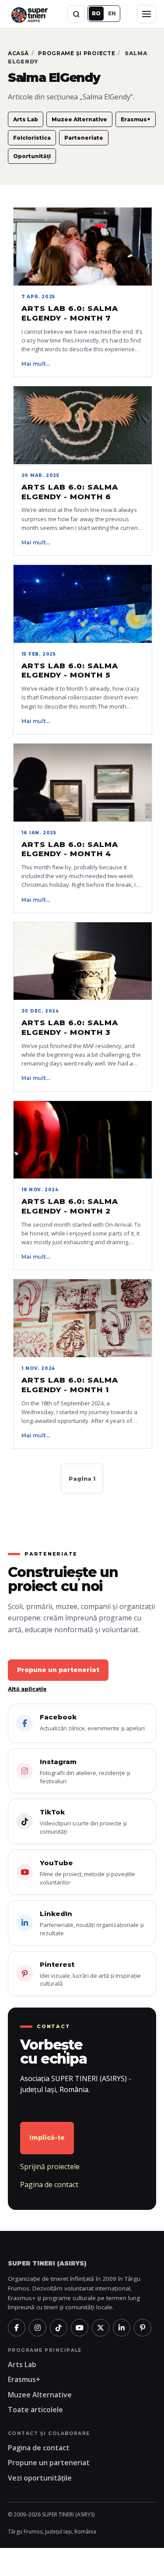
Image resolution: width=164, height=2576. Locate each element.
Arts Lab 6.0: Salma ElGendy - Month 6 (70, 492)
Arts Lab (26, 119)
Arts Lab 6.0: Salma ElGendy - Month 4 (70, 849)
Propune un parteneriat (58, 1670)
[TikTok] (59, 2328)
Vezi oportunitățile (40, 2478)
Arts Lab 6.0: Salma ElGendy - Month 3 (70, 1027)
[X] (101, 2328)
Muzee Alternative (79, 119)
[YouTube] (80, 2328)
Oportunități (32, 156)
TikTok (83, 1822)
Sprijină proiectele (50, 2167)
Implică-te (47, 2138)
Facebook (92, 1722)
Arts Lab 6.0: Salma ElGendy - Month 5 (70, 670)
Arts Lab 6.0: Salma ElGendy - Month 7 (70, 313)
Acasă (18, 53)
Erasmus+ (136, 119)
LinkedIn (92, 1923)
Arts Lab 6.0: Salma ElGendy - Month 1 (70, 1385)
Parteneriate (84, 138)
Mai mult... (36, 364)
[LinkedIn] (122, 2328)
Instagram (85, 1771)
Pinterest (90, 1974)
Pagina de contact (49, 2184)
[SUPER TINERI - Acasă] (29, 14)
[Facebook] (17, 2328)
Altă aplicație (27, 1689)
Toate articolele (35, 2410)
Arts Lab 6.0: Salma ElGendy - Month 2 (70, 1206)
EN (112, 13)
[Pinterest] (143, 2328)
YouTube (87, 1872)
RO (96, 13)
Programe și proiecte (77, 53)
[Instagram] (38, 2328)
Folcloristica (32, 138)
